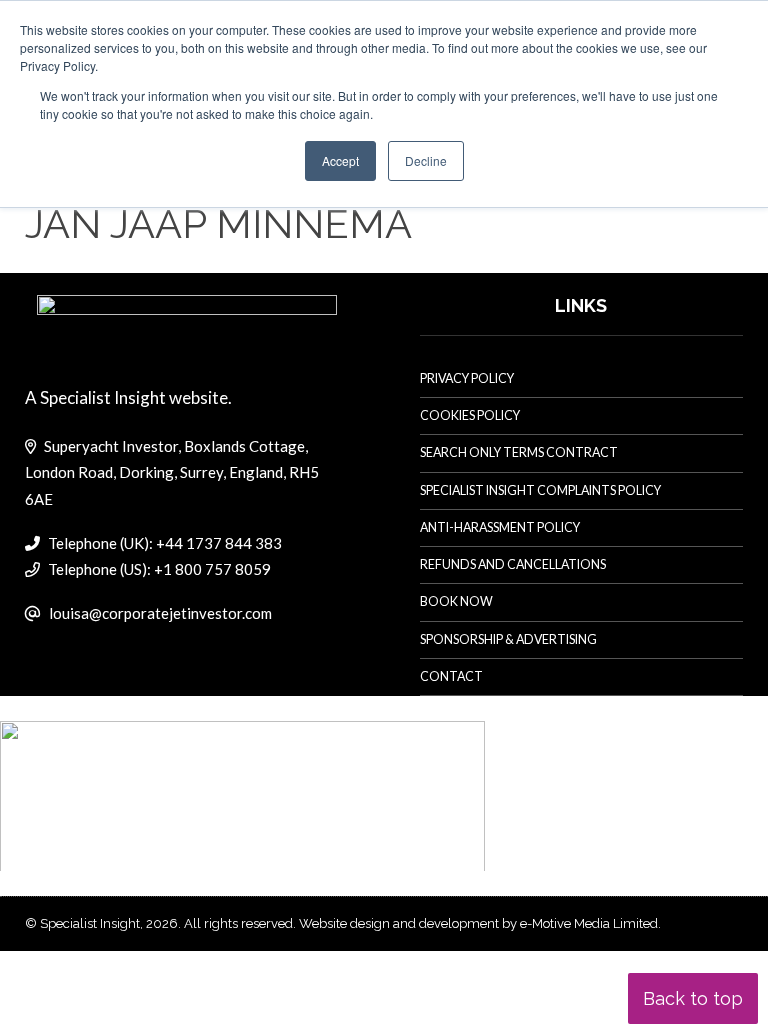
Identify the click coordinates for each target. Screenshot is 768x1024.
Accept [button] (340, 160)
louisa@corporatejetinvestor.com (160, 613)
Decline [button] (426, 160)
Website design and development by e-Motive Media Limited (478, 923)
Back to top (693, 998)
